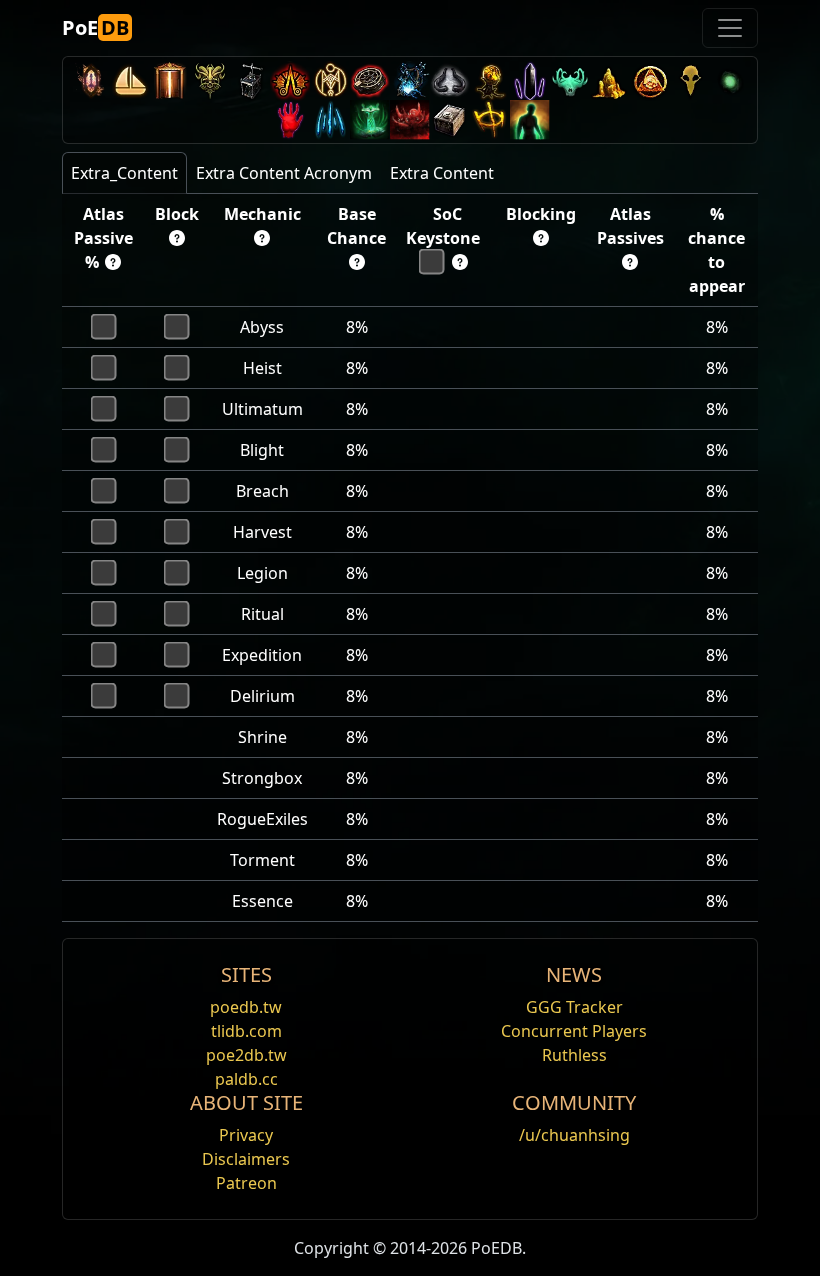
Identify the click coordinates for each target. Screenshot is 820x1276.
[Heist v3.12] (370, 80)
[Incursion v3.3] (650, 80)
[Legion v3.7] (530, 80)
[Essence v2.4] (330, 119)
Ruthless (574, 1055)
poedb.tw (246, 1007)
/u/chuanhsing (574, 1135)
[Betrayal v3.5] (570, 80)
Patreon (246, 1183)
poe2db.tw (246, 1055)
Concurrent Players (574, 1031)
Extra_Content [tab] (124, 173)
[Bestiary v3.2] (690, 80)
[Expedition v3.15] (250, 80)
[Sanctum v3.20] (170, 80)
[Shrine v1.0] (490, 119)
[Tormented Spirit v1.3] (370, 119)
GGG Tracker (574, 1007)
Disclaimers (246, 1159)
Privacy (246, 1135)
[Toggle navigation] (730, 28)
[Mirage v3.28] (90, 80)
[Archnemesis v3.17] (210, 80)
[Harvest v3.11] (410, 80)
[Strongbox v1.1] (450, 119)
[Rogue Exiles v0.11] (530, 119)
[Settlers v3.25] (130, 80)
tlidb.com (246, 1031)
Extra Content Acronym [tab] (284, 173)
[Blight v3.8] (490, 80)
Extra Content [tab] (442, 173)
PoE (95, 27)
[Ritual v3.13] (330, 80)
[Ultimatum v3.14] (290, 80)
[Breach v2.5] (290, 119)
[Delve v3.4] (610, 80)
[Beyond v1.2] (410, 119)
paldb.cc (246, 1079)
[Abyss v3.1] (730, 80)
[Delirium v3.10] (450, 80)
